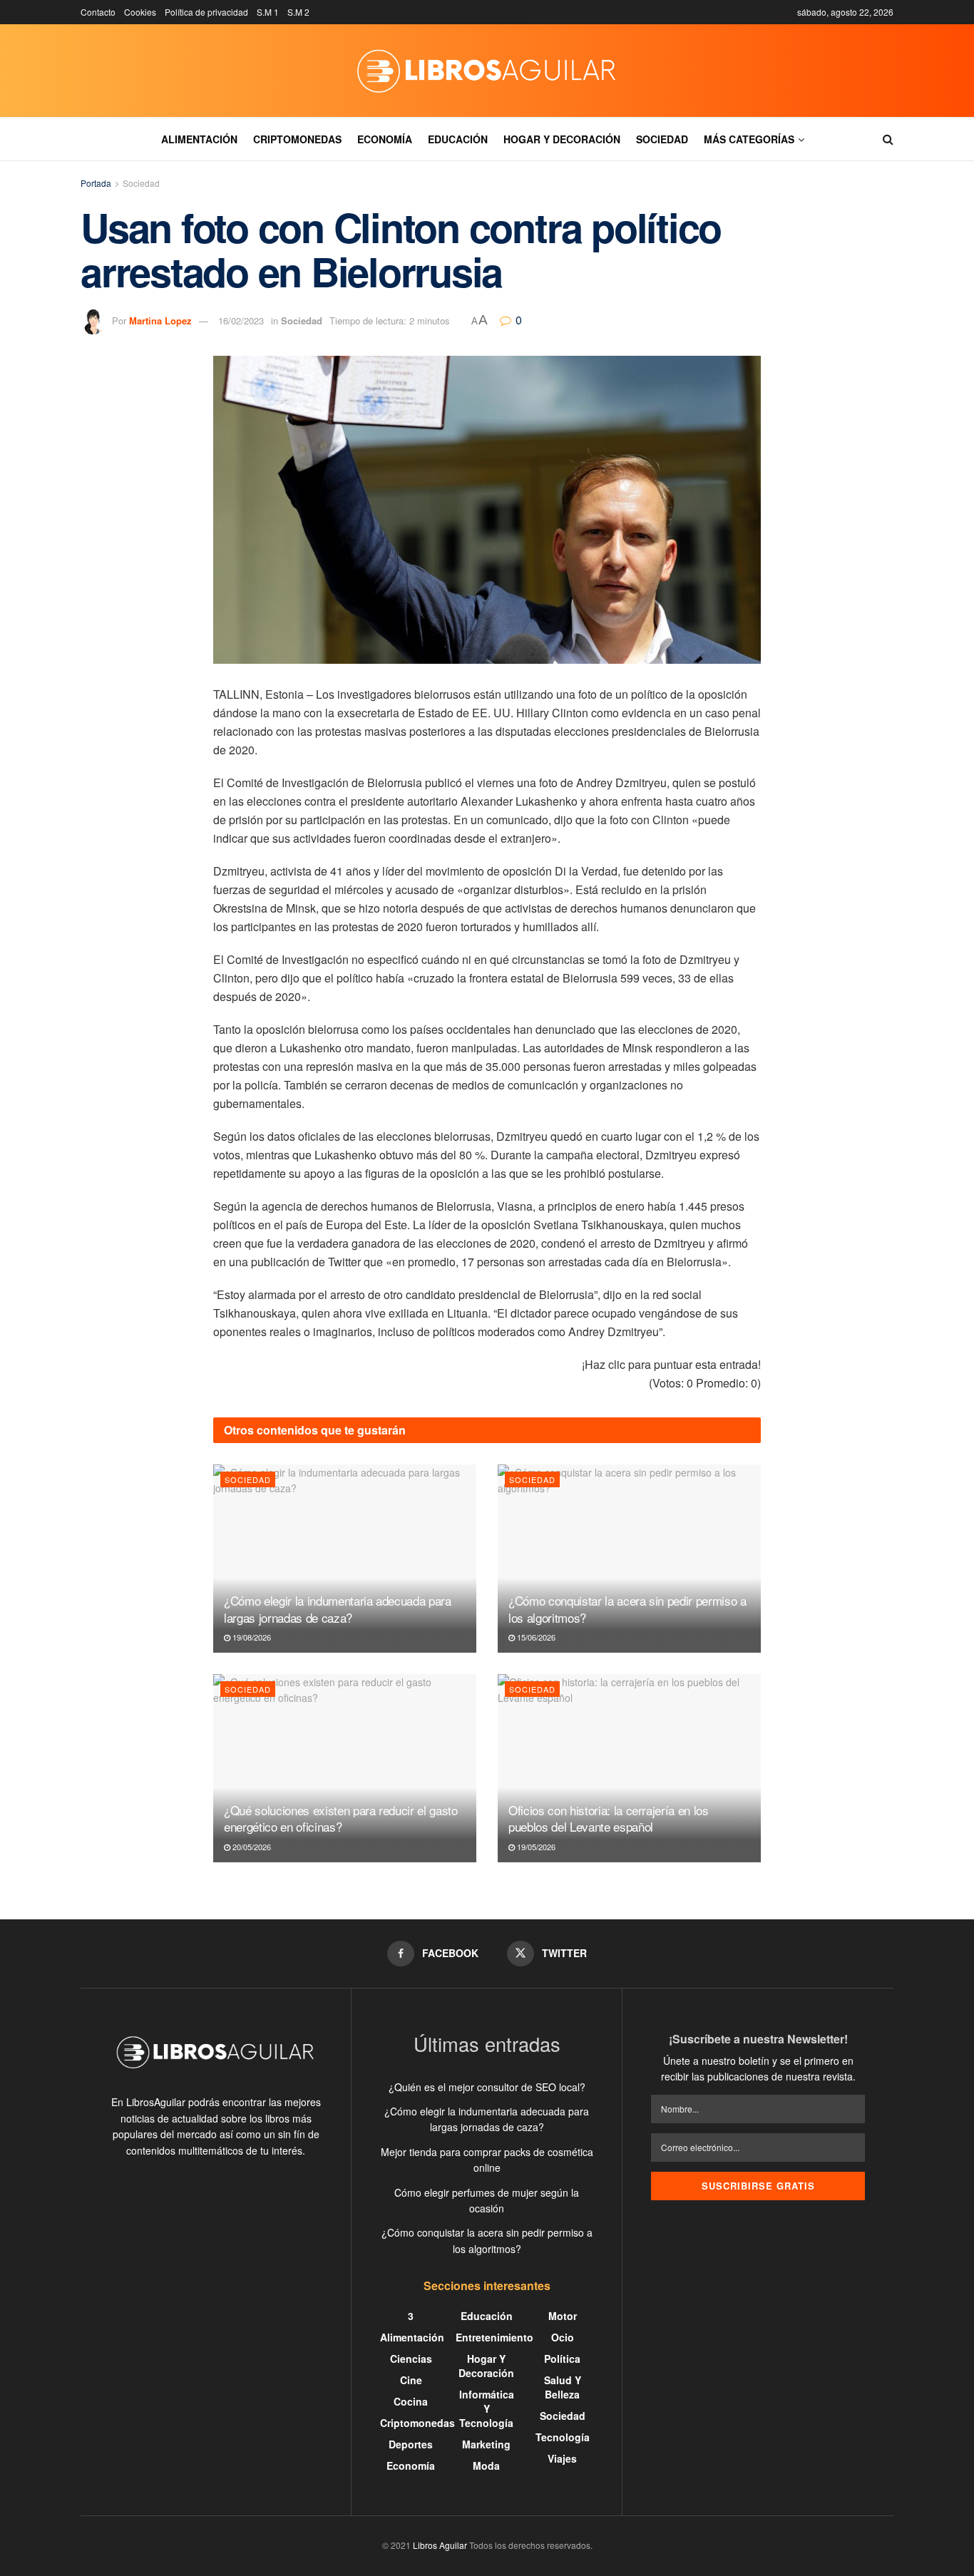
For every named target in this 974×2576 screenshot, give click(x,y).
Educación (458, 139)
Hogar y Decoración (562, 139)
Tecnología (563, 2437)
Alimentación (199, 139)
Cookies (140, 12)
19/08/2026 (251, 1637)
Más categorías (749, 139)
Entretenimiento (494, 2337)
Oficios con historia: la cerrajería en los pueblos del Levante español (609, 1818)
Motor (563, 2316)
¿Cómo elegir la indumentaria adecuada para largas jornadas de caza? (338, 1609)
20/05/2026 (251, 1847)
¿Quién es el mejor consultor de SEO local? (487, 2087)
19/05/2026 (535, 1847)
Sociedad (662, 139)
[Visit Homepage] (487, 71)
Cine (411, 2380)
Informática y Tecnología (487, 2408)
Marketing (486, 2444)
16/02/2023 (241, 320)
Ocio (563, 2337)
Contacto (98, 12)
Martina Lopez (160, 320)
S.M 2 (298, 12)
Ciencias (411, 2359)
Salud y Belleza (563, 2387)
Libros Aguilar (440, 2545)
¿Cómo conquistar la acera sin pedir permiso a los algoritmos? (627, 1609)
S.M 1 (268, 12)
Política (562, 2359)
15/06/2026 (535, 1637)
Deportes (411, 2444)
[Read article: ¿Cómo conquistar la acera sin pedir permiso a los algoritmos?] (629, 1559)
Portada (96, 183)
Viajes (562, 2458)
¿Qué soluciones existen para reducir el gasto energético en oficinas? (341, 1818)
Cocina (411, 2401)
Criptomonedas (297, 139)
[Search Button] (888, 139)
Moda (486, 2465)
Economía (385, 139)
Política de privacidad (206, 12)
